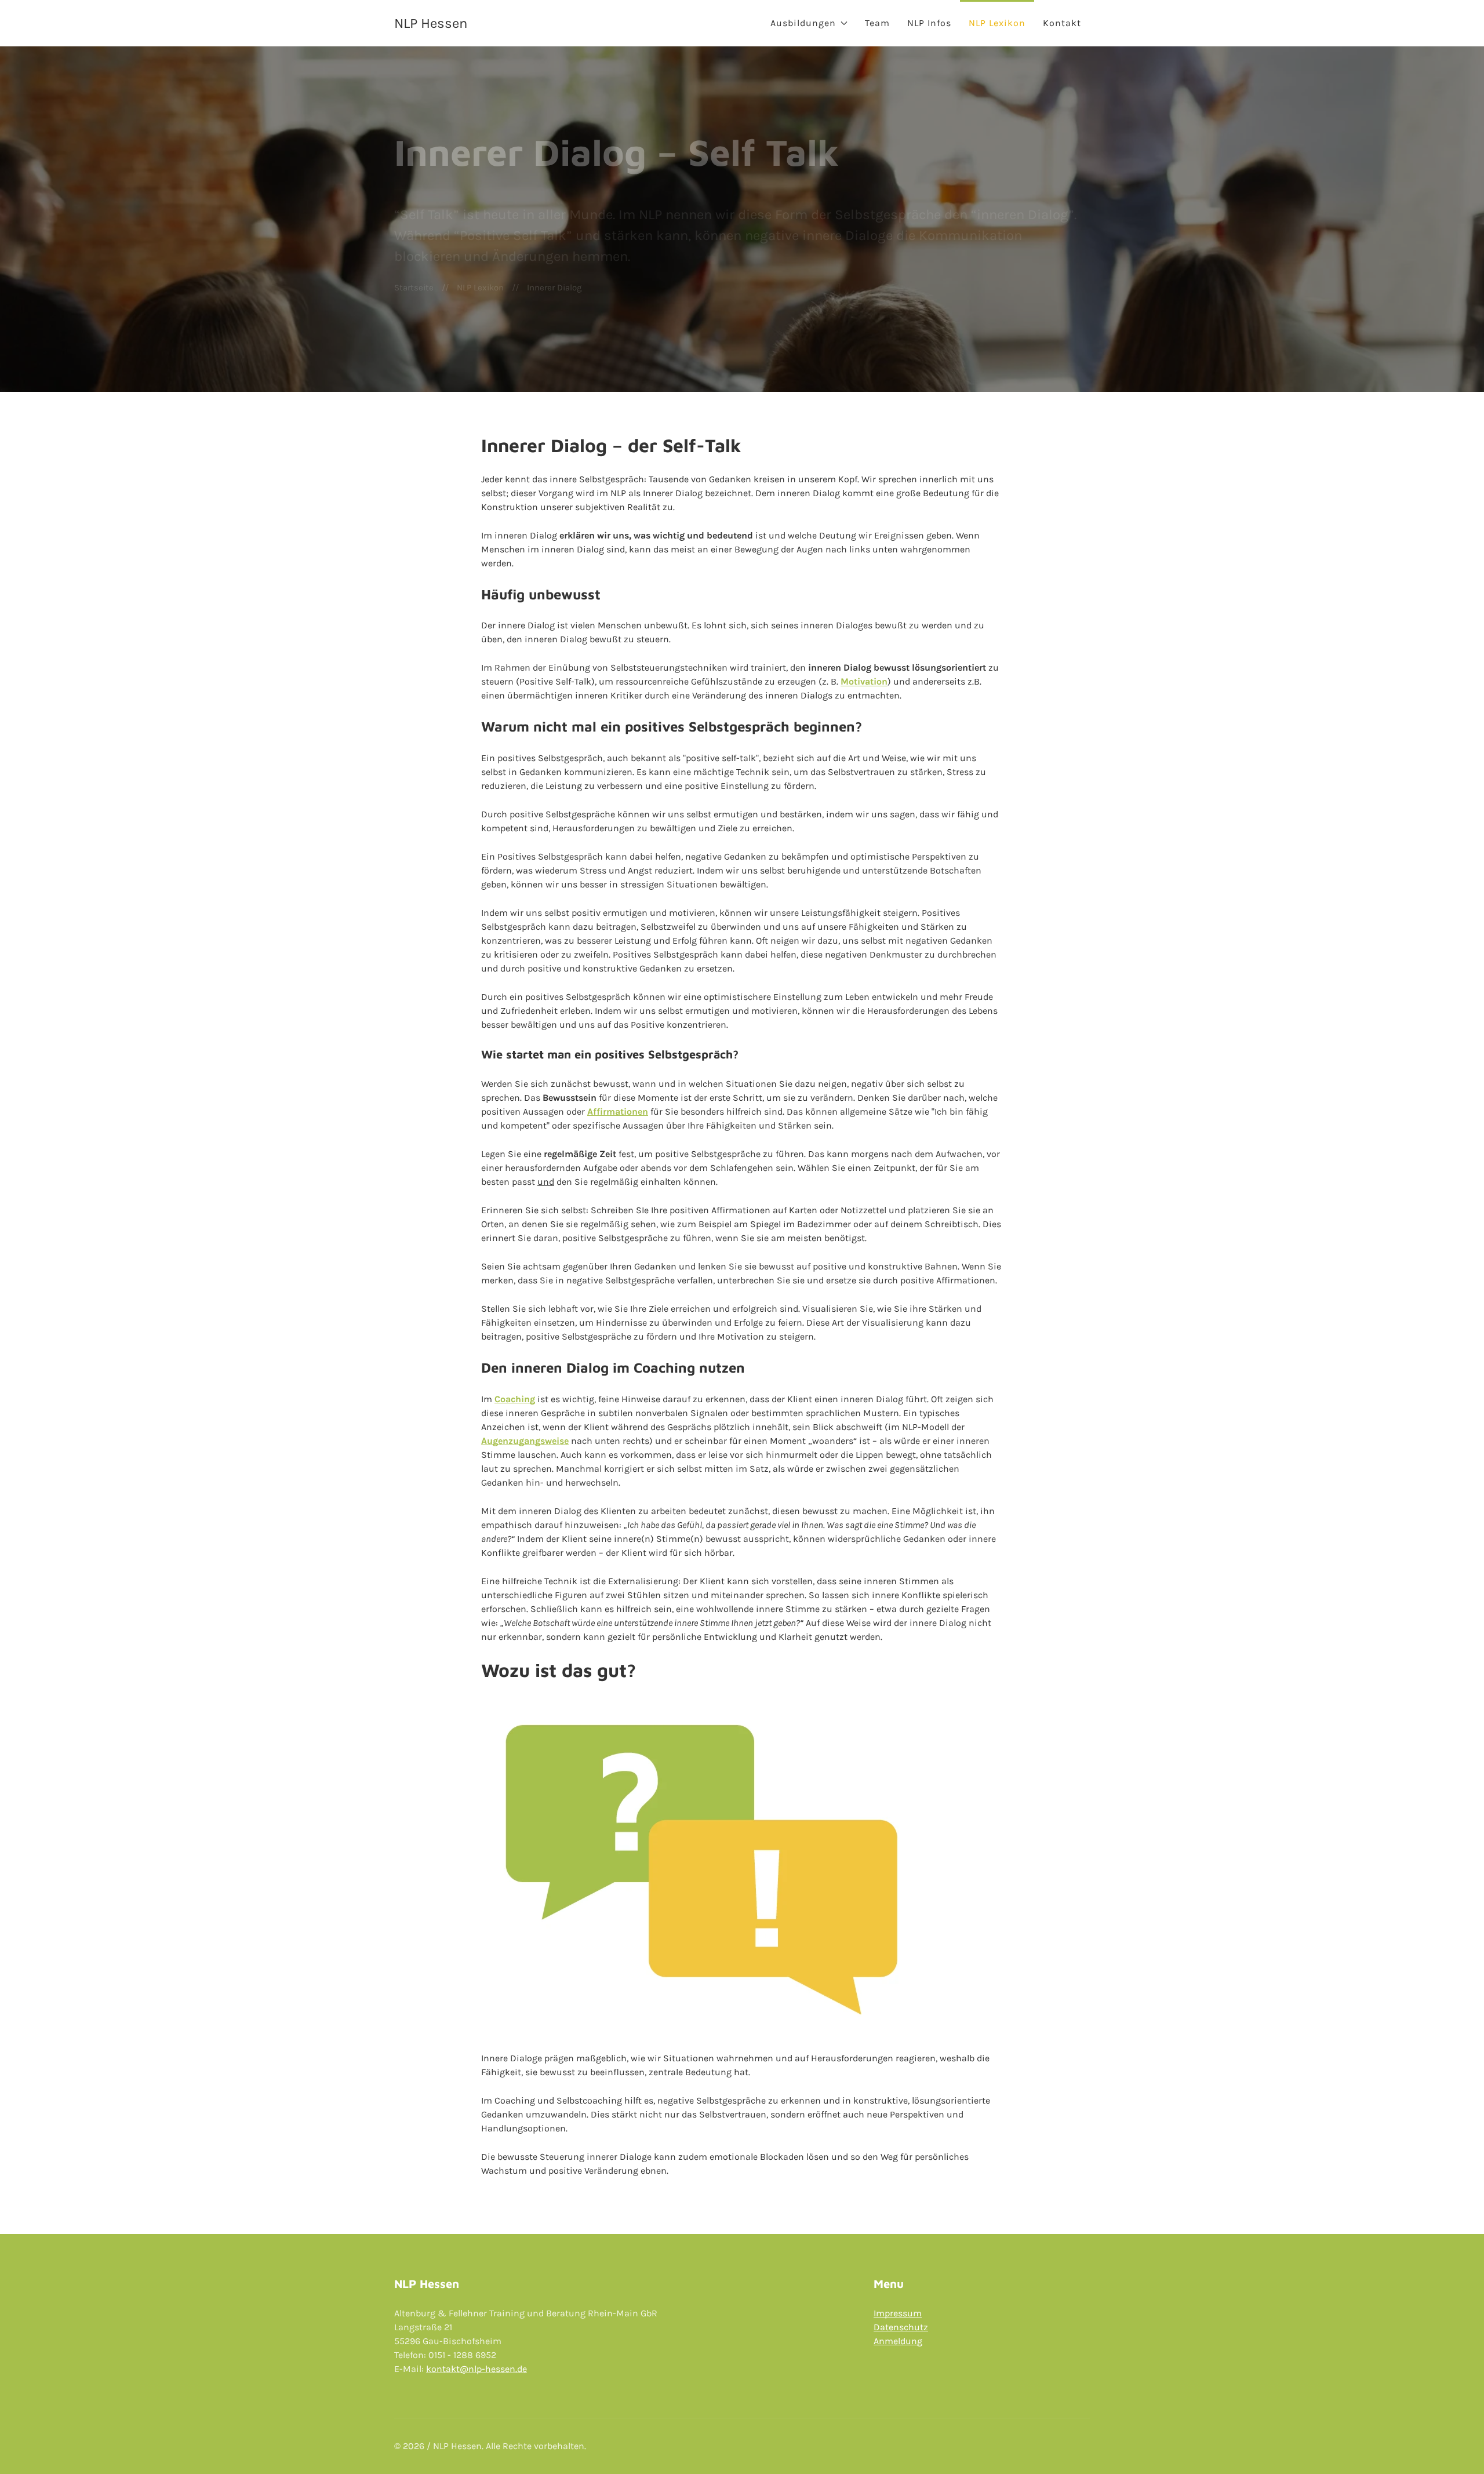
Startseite (414, 288)
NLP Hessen (431, 23)
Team (877, 23)
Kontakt (1062, 23)
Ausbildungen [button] (803, 23)
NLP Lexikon (997, 23)
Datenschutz (901, 2327)
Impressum (898, 2313)
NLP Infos (929, 23)
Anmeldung (898, 2341)
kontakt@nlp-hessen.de (477, 2369)
